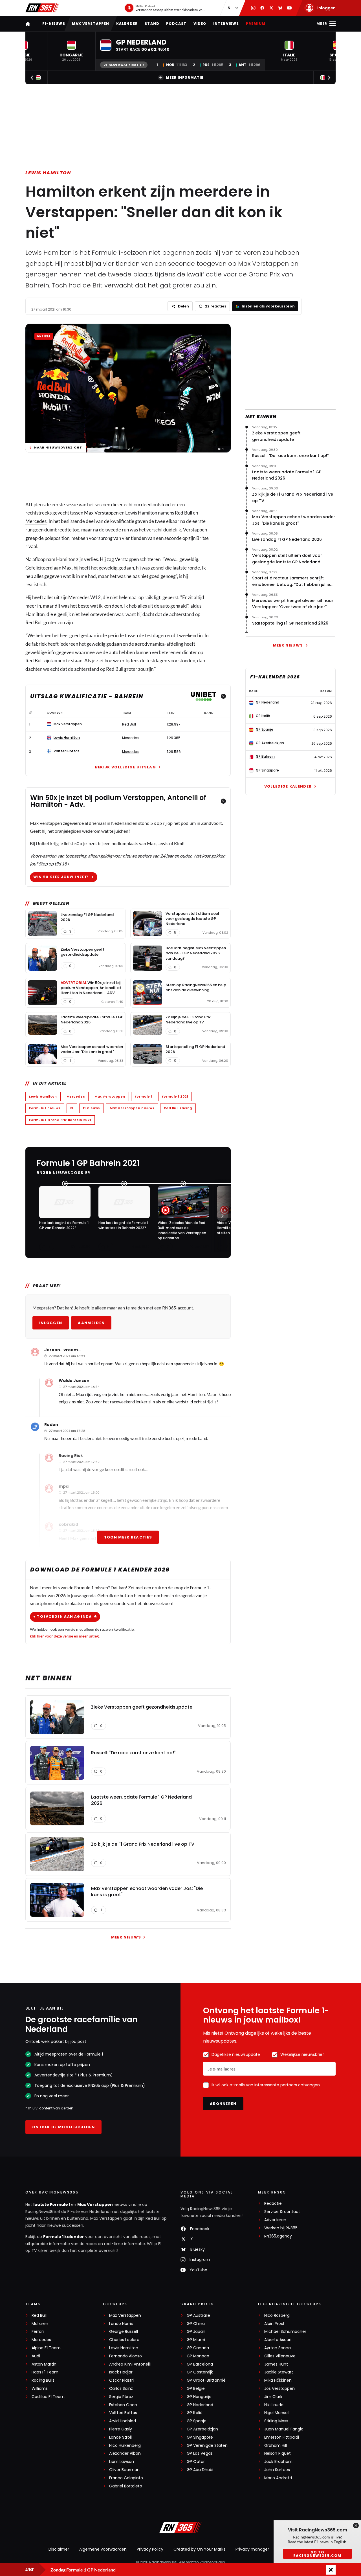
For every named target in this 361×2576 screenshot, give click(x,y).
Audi (36, 2356)
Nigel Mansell (277, 2413)
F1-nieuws (54, 24)
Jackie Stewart (279, 2372)
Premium (256, 24)
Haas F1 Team (45, 2372)
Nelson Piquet (278, 2453)
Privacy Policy (150, 2549)
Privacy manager (252, 2549)
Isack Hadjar (121, 2372)
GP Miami (196, 2340)
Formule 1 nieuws (45, 1108)
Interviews (226, 24)
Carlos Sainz (121, 2389)
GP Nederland (200, 2405)
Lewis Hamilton (48, 173)
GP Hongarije (199, 2397)
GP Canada (198, 2348)
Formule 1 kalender (64, 2237)
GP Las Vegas (200, 2453)
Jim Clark (273, 2397)
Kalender (127, 24)
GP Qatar (196, 2462)
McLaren (40, 2324)
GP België (196, 2389)
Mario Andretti (278, 2478)
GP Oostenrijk (200, 2372)
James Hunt (276, 2364)
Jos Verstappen (279, 2389)
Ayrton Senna (278, 2348)
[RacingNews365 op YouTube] (289, 8)
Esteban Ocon (123, 2405)
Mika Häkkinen (278, 2380)
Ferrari (38, 2332)
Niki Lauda (274, 2405)
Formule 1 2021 (175, 1096)
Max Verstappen (91, 24)
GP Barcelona (200, 2364)
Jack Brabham (278, 2462)
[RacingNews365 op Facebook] (262, 8)
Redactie (273, 2204)
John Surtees (277, 2470)
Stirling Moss (276, 2421)
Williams (40, 2389)
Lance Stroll (120, 2437)
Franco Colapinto (126, 2478)
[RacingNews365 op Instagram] (253, 8)
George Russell (124, 2332)
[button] (71, 51)
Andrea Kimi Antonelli (130, 2364)
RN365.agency (278, 2236)
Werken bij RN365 (281, 2228)
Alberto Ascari (278, 2340)
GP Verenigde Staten (207, 2446)
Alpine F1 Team (46, 2348)
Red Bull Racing (178, 1108)
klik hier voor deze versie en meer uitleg (64, 1636)
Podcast (176, 24)
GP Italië (195, 2413)
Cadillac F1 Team (48, 2397)
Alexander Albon (125, 2453)
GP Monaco (198, 2356)
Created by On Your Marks (199, 2549)
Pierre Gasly (121, 2429)
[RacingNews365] (42, 8)
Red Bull (183, 513)
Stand (152, 24)
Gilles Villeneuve (280, 2356)
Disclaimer (59, 2549)
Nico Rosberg (277, 2315)
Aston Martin (44, 2364)
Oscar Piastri (121, 2380)
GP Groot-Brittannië (206, 2380)
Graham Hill (276, 2446)
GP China (196, 2324)
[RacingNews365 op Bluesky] (280, 8)
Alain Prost (274, 2324)
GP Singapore (200, 2437)
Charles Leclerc (124, 2340)
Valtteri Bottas (123, 2413)
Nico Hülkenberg (125, 2446)
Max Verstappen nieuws (132, 1108)
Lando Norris (121, 2324)
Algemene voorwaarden (103, 2549)
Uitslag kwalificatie (122, 65)
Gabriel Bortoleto (126, 2486)
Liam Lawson (122, 2462)
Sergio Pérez (121, 2397)
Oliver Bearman (124, 2470)
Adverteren (275, 2220)
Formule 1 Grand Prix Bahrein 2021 (60, 1120)
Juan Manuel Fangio (284, 2429)
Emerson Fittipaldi (282, 2437)
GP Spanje (197, 2421)
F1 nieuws (92, 1108)
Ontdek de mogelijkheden (63, 2127)
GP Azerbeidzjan (202, 2429)
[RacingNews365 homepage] (28, 24)
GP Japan (196, 2332)
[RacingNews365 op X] (271, 8)
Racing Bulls (43, 2380)
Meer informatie (185, 77)
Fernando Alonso (126, 2356)
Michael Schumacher (285, 2332)
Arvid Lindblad (123, 2421)
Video (200, 24)
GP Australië (198, 2315)
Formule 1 (144, 1096)
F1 (72, 1108)
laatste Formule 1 (52, 2204)
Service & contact (282, 2212)
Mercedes (36, 521)
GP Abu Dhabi (200, 2470)
